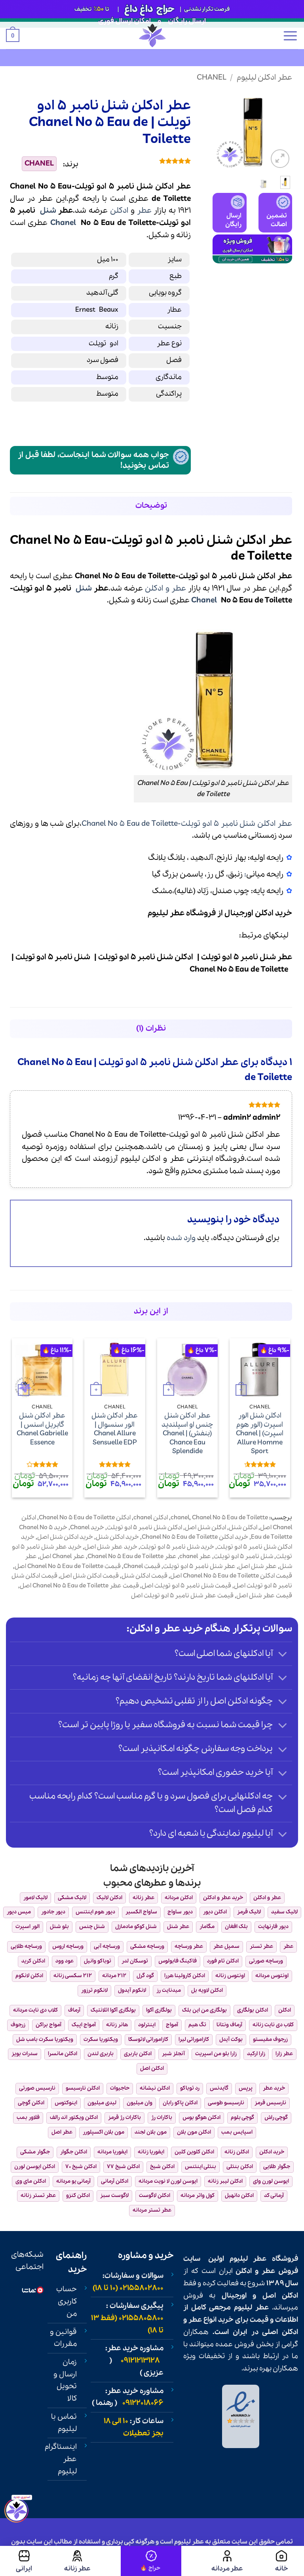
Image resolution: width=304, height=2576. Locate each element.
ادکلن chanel (151, 1518)
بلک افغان (236, 1927)
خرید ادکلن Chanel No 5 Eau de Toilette (195, 1537)
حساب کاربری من (66, 2301)
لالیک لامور (35, 1898)
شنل (48, 211)
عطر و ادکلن (165, 589)
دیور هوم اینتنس (95, 1912)
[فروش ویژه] (151, 2561)
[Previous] (281, 131)
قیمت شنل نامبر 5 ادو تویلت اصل (186, 1586)
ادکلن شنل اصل (205, 1528)
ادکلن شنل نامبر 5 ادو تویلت (144, 1528)
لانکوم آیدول (132, 1990)
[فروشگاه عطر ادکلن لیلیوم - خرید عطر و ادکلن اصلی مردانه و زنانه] (152, 35)
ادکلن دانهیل (239, 2196)
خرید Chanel (87, 1528)
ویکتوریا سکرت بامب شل (45, 2040)
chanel (180, 1518)
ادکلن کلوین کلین (194, 2152)
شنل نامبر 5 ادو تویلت (243, 1557)
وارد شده (181, 1238)
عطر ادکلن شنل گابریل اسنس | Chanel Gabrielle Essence (42, 1429)
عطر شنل (178, 1927)
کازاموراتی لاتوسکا (148, 2040)
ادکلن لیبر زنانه (225, 2181)
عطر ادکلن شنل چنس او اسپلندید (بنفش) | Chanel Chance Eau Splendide (187, 1434)
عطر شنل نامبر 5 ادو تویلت (199, 1566)
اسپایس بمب (237, 2132)
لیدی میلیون (102, 2103)
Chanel (212, 78)
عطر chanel (195, 1557)
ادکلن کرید (33, 1961)
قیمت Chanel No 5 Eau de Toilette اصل (68, 1566)
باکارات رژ (162, 2118)
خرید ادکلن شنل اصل (65, 1537)
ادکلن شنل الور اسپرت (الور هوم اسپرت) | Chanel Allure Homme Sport (260, 1434)
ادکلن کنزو (78, 2196)
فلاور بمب (28, 2118)
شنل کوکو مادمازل (136, 1927)
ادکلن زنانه (237, 2152)
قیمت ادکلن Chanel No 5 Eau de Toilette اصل (231, 1576)
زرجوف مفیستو (270, 2040)
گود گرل (145, 1976)
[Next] (218, 131)
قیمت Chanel (142, 1566)
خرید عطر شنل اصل (111, 1547)
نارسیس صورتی (37, 2088)
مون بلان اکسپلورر (104, 2132)
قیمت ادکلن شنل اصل (89, 1576)
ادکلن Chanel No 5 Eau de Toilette (85, 1518)
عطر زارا (284, 2054)
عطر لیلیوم (248, 2259)
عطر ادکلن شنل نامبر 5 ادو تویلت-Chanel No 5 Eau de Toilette (187, 824)
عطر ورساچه (189, 1946)
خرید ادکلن (274, 913)
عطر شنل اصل (257, 1566)
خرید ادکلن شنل (117, 1537)
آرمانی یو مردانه (73, 2181)
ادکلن (119, 211)
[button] (290, 36)
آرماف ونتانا (229, 2025)
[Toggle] (283, 1655)
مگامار (207, 1927)
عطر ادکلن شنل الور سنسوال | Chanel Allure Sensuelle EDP (115, 1429)
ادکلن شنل (243, 1528)
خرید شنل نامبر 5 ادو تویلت (177, 1547)
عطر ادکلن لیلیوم (264, 78)
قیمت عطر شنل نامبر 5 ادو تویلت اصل (182, 1596)
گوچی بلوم (242, 2118)
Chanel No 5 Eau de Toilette (230, 1518)
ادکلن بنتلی (240, 2167)
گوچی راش (276, 2118)
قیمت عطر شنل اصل (264, 1596)
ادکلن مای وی (31, 2181)
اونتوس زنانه (230, 1976)
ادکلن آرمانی (115, 2181)
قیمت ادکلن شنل (144, 1576)
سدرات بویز (25, 2054)
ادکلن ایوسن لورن (35, 2167)
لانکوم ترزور (94, 1990)
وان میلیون (140, 2103)
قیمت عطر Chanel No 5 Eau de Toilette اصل (79, 1586)
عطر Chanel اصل (62, 1557)
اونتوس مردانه (272, 1976)
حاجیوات (120, 2088)
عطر (144, 211)
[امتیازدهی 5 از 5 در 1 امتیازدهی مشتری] (141, 161)
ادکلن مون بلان (194, 2132)
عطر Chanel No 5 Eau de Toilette (132, 1557)
